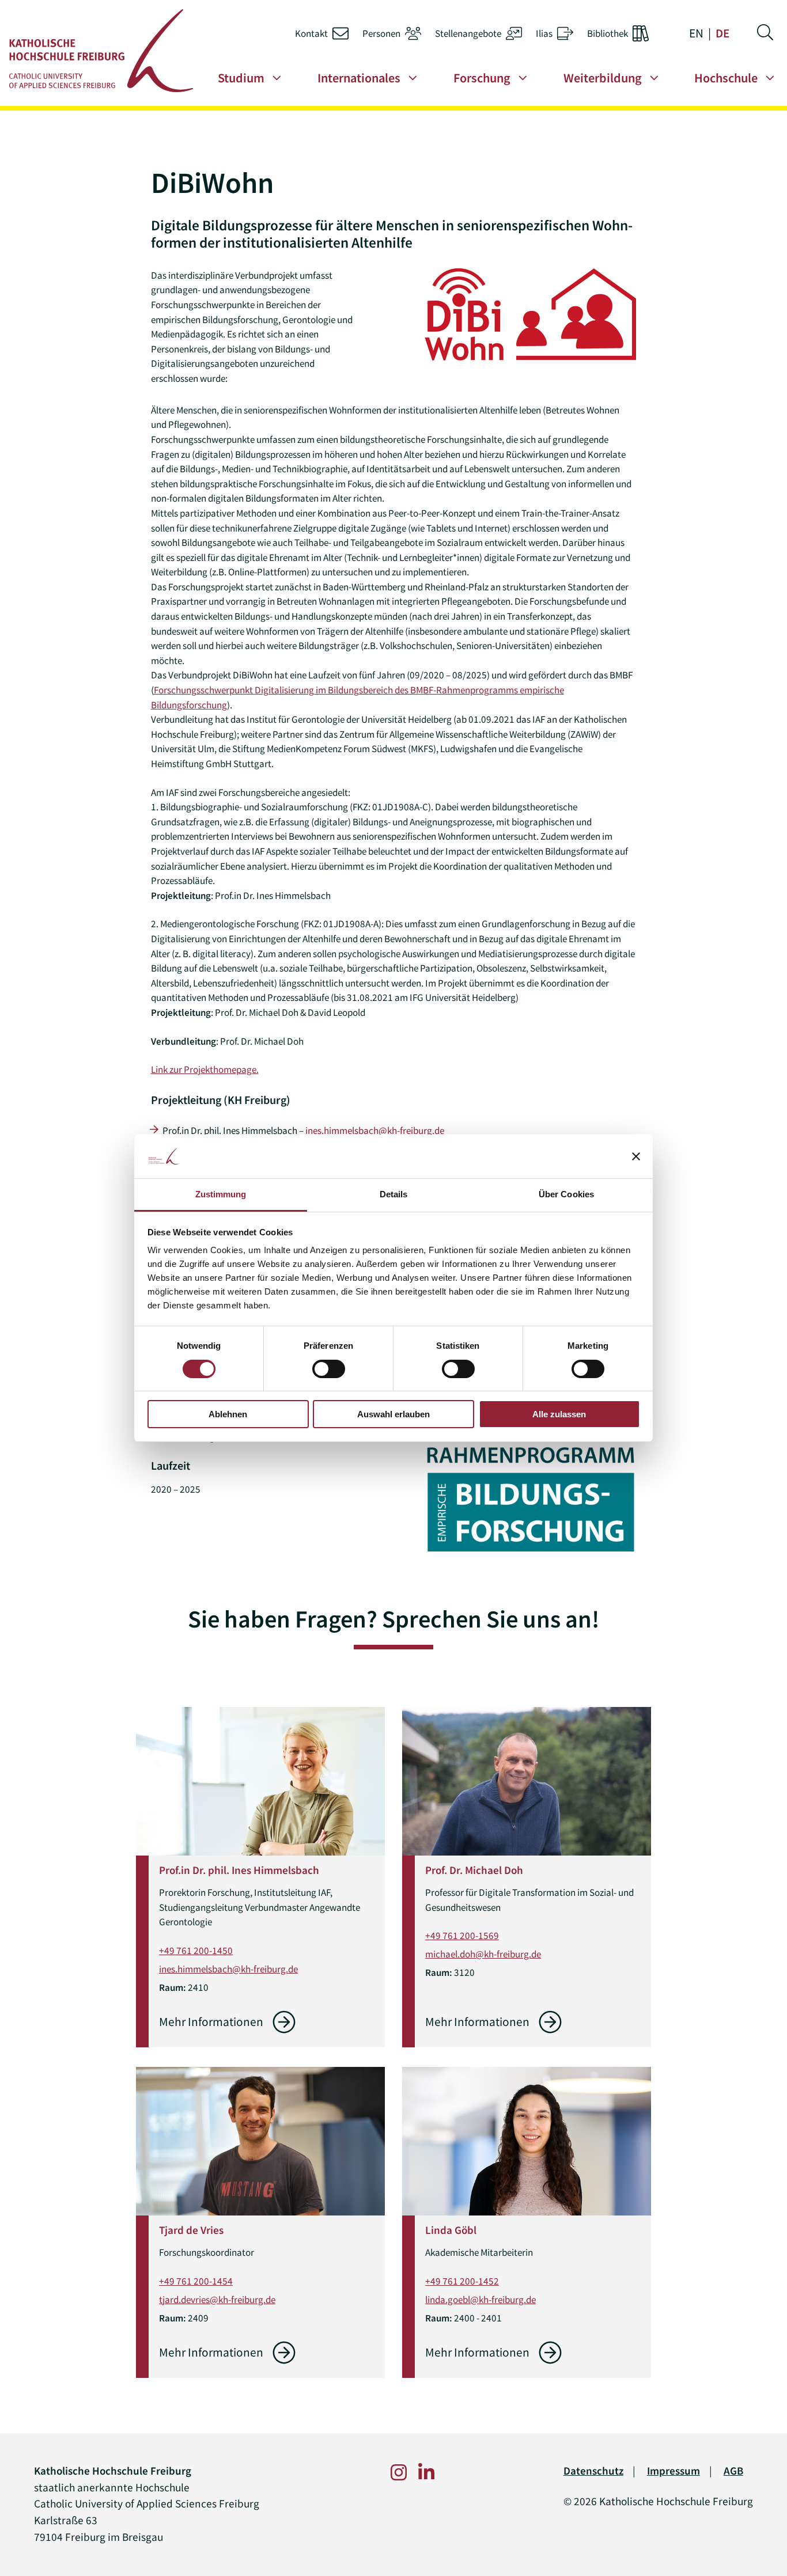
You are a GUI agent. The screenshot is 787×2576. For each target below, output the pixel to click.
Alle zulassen (559, 1414)
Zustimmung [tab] (221, 1194)
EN (696, 33)
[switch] (329, 1369)
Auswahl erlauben (393, 1414)
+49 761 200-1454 (196, 2281)
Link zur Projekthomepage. (205, 1069)
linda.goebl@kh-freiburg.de (480, 2300)
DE (722, 33)
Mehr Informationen (211, 2022)
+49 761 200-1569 (462, 1936)
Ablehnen (228, 1414)
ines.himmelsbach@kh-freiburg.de (375, 1130)
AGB (733, 2471)
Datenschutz (593, 2471)
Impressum (674, 2471)
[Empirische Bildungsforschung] (530, 1496)
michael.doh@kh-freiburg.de (483, 1954)
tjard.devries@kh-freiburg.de (217, 2300)
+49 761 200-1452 (462, 2281)
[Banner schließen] (636, 1156)
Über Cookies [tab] (566, 1194)
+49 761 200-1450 (196, 1951)
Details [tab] (394, 1194)
